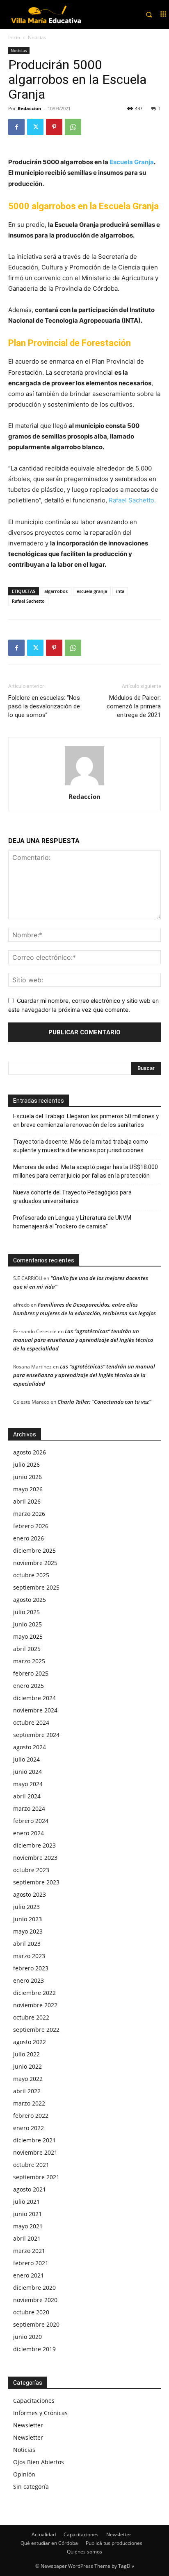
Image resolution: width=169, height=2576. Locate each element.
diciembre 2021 (34, 2140)
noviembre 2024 (35, 1710)
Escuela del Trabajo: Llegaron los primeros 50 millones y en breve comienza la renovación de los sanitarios (86, 1121)
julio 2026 (26, 1464)
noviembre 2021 (35, 2152)
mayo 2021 (28, 2226)
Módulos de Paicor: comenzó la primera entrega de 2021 (134, 706)
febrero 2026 (31, 1526)
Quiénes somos (84, 2552)
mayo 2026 (28, 1489)
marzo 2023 (29, 1956)
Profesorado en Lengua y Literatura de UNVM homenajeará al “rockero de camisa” (72, 1222)
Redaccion (29, 108)
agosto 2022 (30, 2042)
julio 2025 (26, 1612)
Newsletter (28, 2425)
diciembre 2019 (34, 2349)
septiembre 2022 (36, 2030)
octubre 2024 (31, 1722)
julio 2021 (26, 2202)
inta (120, 591)
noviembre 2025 (35, 1563)
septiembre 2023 (36, 1882)
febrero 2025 (31, 1673)
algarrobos (56, 591)
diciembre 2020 (34, 2288)
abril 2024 (27, 1796)
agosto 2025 (30, 1600)
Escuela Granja (132, 162)
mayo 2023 (28, 1931)
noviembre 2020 (35, 2300)
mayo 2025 (28, 1636)
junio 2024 (27, 1772)
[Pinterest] (54, 127)
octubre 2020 (31, 2312)
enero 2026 (29, 1538)
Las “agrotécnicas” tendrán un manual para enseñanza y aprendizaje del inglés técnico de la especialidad (83, 1340)
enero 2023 (29, 1980)
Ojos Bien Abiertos (39, 2462)
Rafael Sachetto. (132, 500)
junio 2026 (27, 1477)
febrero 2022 (31, 2116)
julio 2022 (26, 2054)
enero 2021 (29, 2275)
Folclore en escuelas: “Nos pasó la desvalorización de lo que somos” (44, 706)
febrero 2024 (31, 1821)
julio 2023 (26, 1907)
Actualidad (44, 2534)
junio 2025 (27, 1624)
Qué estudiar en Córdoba (49, 2543)
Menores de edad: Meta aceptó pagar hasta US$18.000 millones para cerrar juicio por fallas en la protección (86, 1171)
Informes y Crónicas (40, 2413)
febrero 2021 (31, 2263)
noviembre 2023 (35, 1858)
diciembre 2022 (34, 1993)
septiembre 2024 (36, 1735)
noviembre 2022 (35, 2005)
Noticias (37, 37)
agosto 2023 (30, 1894)
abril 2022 (27, 2091)
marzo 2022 (29, 2103)
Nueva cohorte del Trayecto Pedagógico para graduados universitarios (72, 1197)
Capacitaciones (34, 2401)
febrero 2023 (31, 1968)
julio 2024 (26, 1759)
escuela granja (92, 591)
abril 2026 (27, 1501)
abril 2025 (27, 1649)
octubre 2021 (31, 2165)
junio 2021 (27, 2214)
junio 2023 (27, 1919)
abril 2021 (27, 2238)
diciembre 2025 (34, 1550)
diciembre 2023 (34, 1845)
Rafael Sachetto (28, 601)
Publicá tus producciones (114, 2543)
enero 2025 (29, 1686)
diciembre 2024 (34, 1698)
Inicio (14, 37)
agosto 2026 (30, 1452)
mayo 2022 (28, 2079)
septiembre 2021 (36, 2177)
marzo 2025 (29, 1661)
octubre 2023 (31, 1870)
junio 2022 (27, 2066)
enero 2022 (29, 2128)
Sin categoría (31, 2487)
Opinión (24, 2474)
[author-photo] (84, 785)
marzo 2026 (29, 1514)
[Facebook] (16, 127)
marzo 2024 (29, 1808)
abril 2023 (27, 1944)
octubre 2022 (31, 2017)
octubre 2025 (31, 1575)
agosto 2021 (30, 2189)
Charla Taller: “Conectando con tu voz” (104, 1402)
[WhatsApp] (73, 127)
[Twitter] (35, 127)
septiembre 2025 (36, 1587)
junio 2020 (27, 2337)
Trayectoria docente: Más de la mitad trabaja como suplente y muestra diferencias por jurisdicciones (81, 1146)
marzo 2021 (29, 2251)
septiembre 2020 (36, 2324)
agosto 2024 (30, 1747)
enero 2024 (29, 1833)
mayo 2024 (28, 1784)
